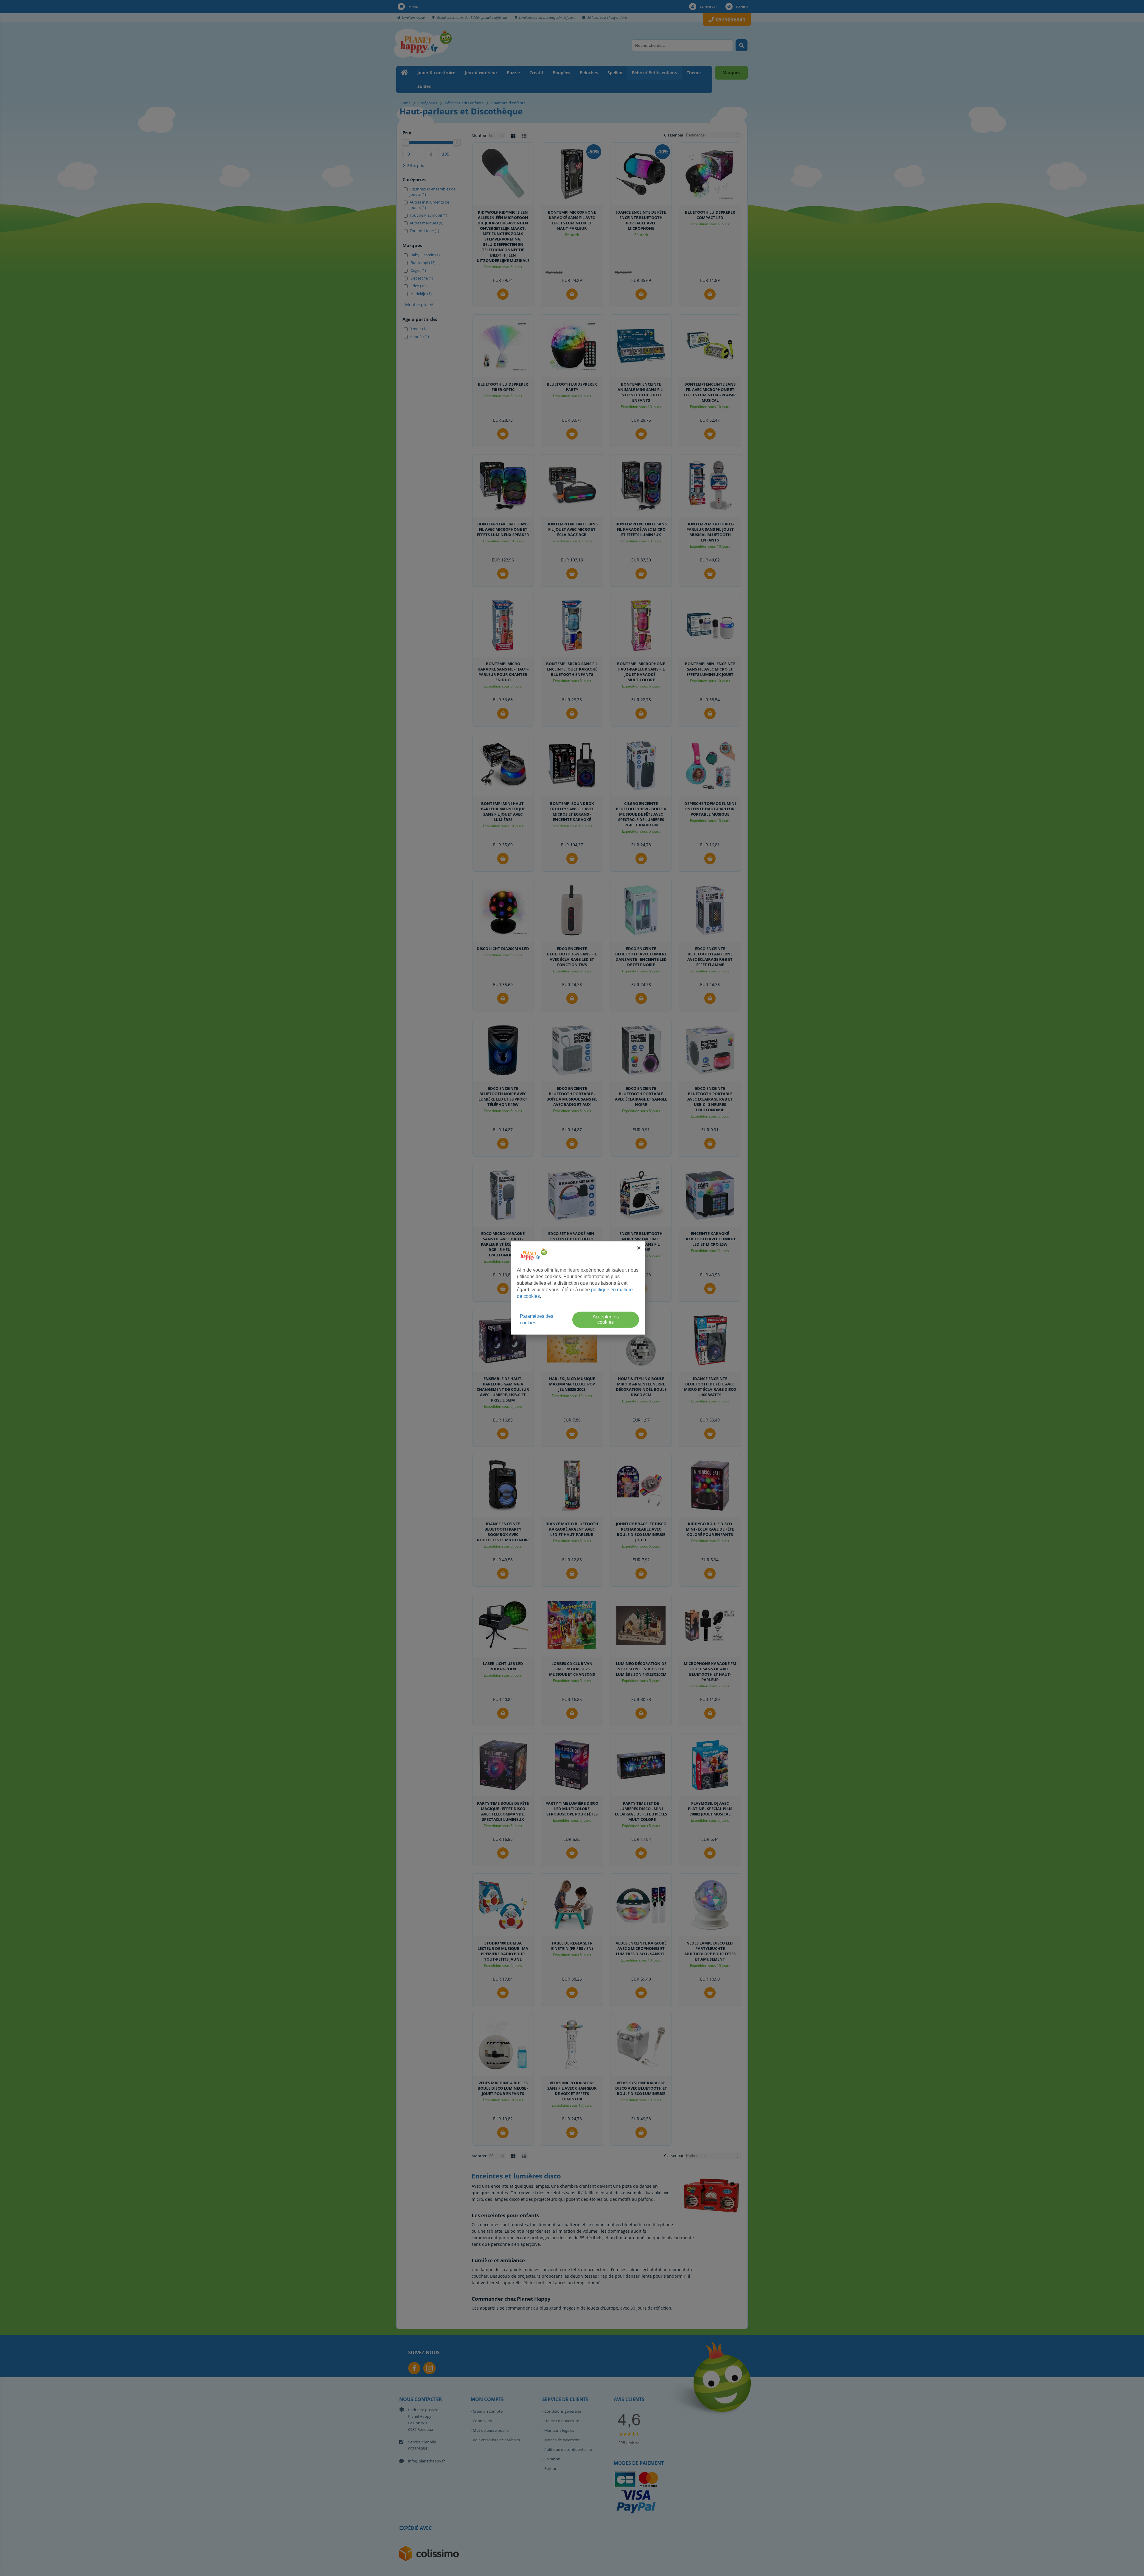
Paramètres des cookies (537, 1320)
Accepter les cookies (606, 1320)
